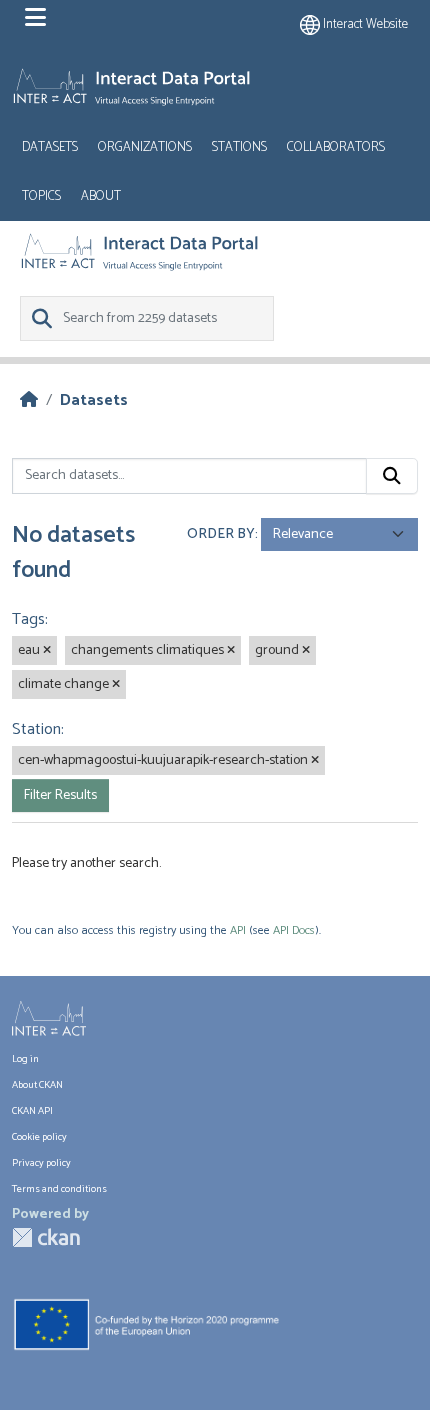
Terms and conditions (59, 1189)
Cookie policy (39, 1137)
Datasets (50, 147)
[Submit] (392, 476)
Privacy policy (41, 1163)
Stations (239, 147)
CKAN (46, 1237)
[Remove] (47, 651)
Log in (25, 1059)
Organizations (145, 147)
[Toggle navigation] (35, 18)
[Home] (29, 400)
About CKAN (37, 1085)
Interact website (364, 24)
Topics (41, 196)
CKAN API (32, 1111)
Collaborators (336, 147)
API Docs (294, 930)
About (101, 196)
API (238, 930)
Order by (221, 534)
